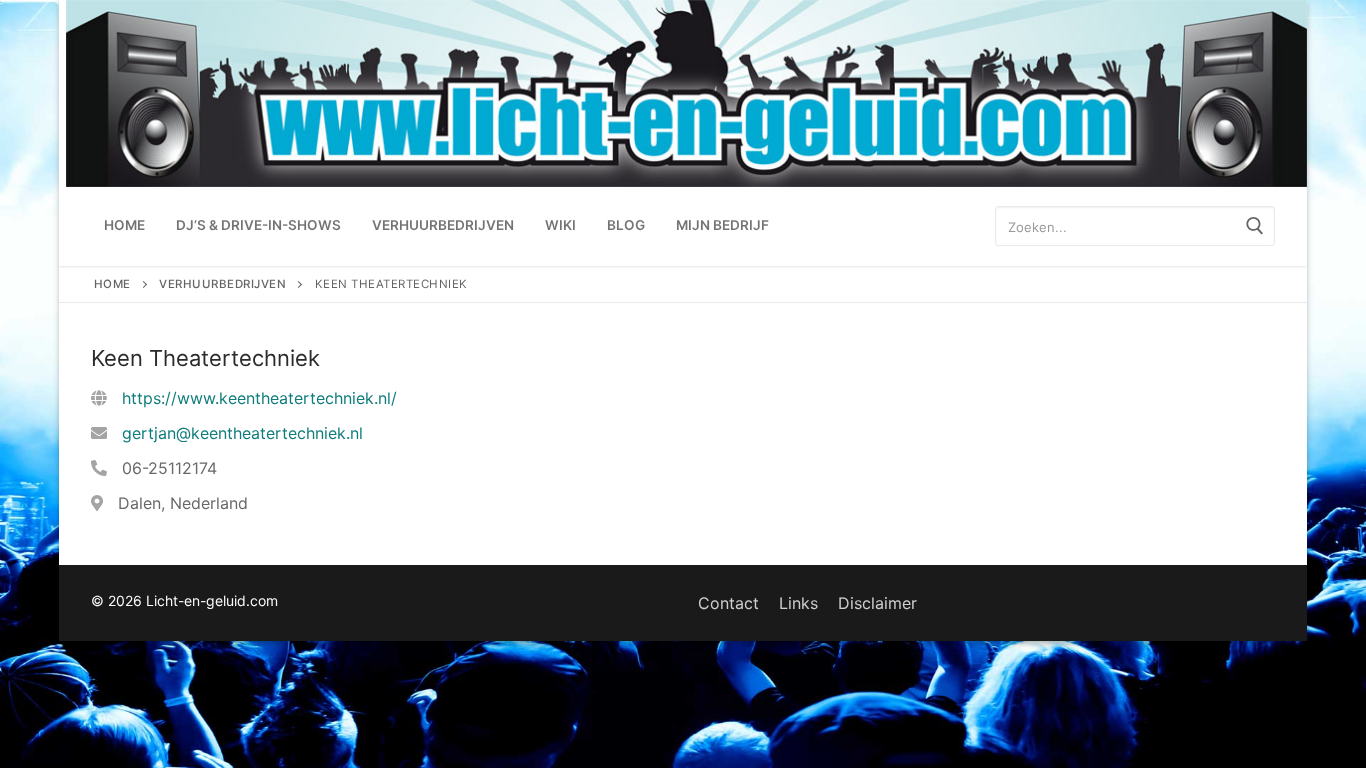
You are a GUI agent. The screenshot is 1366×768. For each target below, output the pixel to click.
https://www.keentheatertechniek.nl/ (259, 398)
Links (798, 603)
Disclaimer (877, 603)
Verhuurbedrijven (222, 284)
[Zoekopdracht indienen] (1255, 226)
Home (112, 284)
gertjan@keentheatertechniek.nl (242, 433)
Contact (728, 603)
